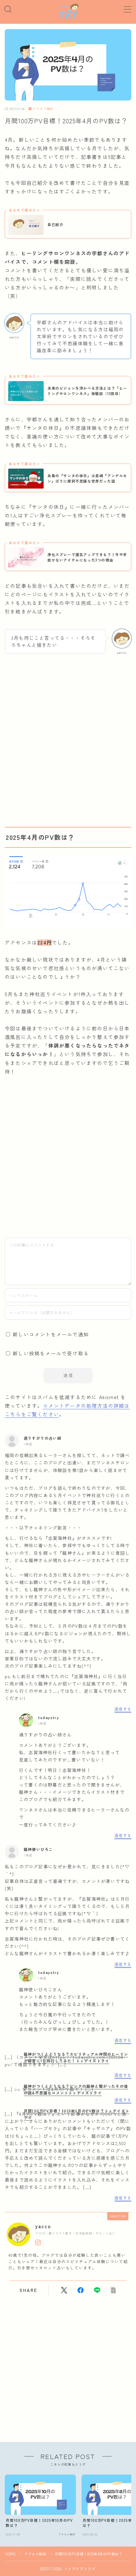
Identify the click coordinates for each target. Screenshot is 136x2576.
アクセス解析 (43, 109)
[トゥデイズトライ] (68, 12)
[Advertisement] (68, 738)
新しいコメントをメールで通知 (51, 1334)
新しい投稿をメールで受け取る (51, 1353)
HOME (11, 2554)
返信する (123, 1709)
